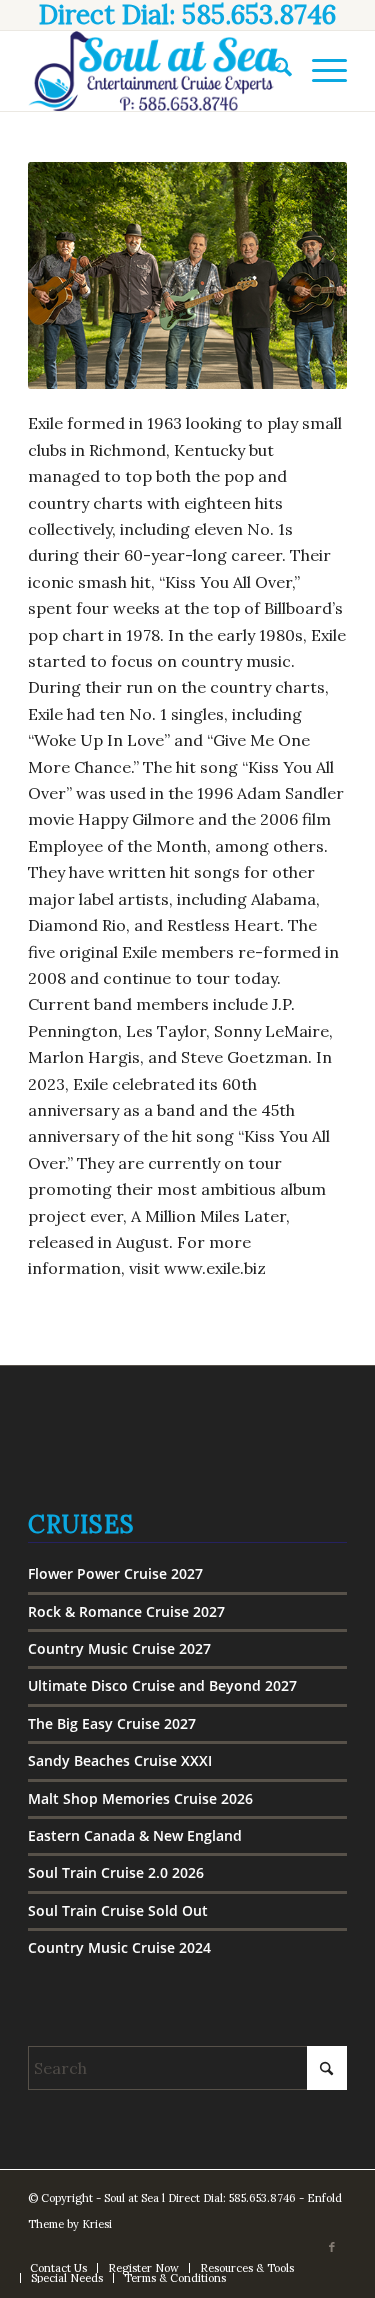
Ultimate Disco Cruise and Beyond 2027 (162, 1685)
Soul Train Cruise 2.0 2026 (116, 1872)
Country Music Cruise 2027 (119, 1648)
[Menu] (319, 71)
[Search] (272, 71)
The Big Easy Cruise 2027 (112, 1723)
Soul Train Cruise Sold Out (118, 1910)
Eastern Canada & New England (135, 1835)
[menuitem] (272, 71)
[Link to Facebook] (332, 2247)
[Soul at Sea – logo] (155, 71)
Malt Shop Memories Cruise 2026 (140, 1798)
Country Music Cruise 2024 (119, 1947)
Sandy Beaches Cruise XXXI (120, 1760)
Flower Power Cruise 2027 (115, 1573)
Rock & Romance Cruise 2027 (126, 1611)
